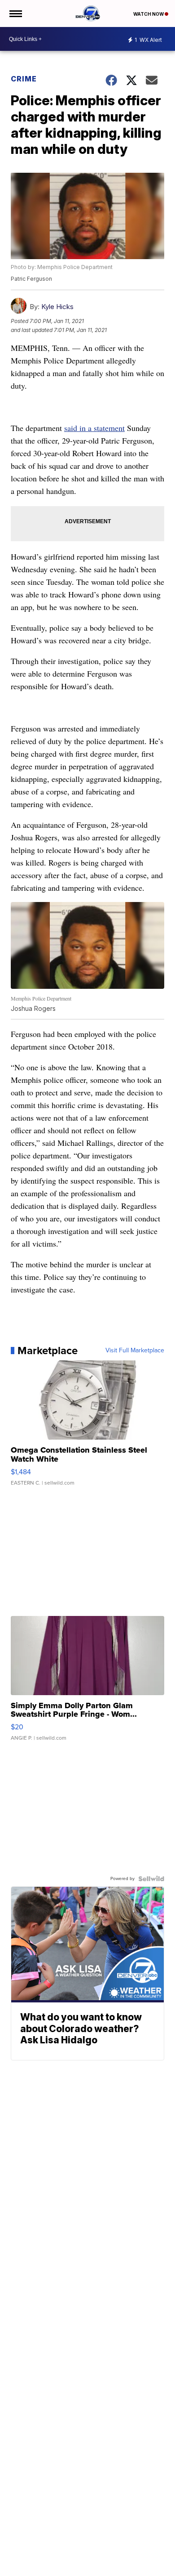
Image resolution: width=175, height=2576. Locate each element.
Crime (24, 79)
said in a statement (94, 428)
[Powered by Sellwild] (151, 1879)
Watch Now (149, 14)
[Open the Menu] (15, 13)
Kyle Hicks (57, 307)
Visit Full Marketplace (135, 1351)
